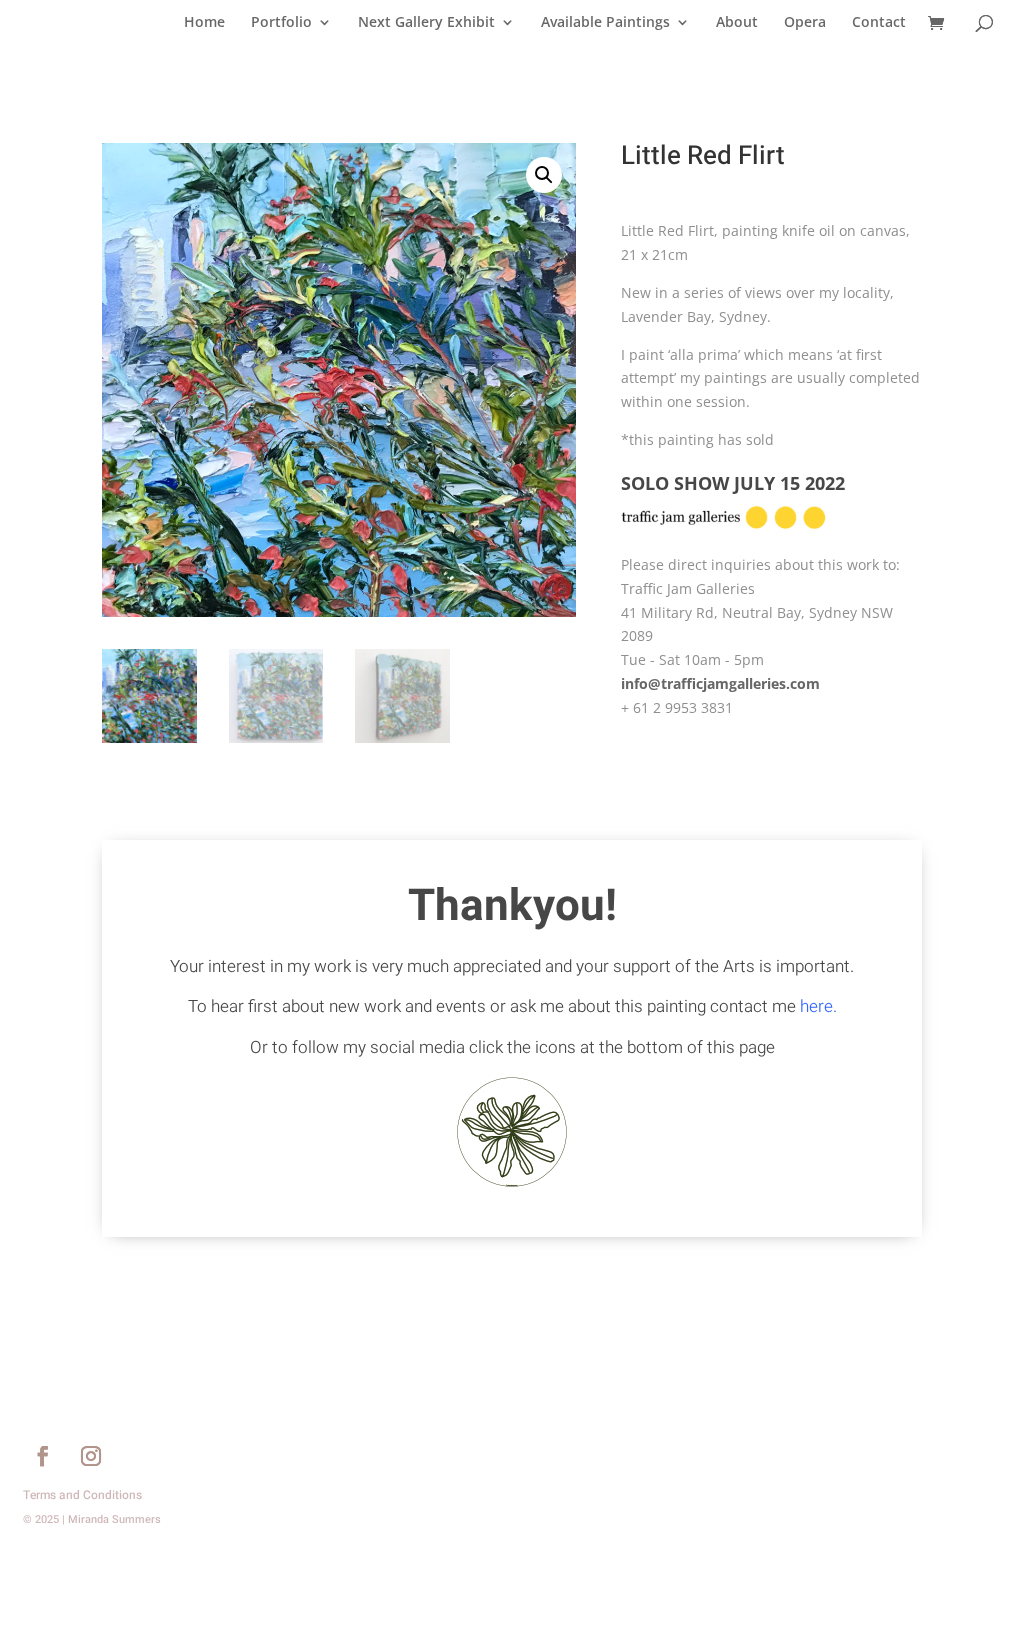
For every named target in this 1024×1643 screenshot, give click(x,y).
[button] (544, 175)
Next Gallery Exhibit (426, 23)
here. (818, 1006)
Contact (879, 23)
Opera (805, 23)
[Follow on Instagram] (91, 1456)
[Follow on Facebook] (43, 1456)
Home (204, 23)
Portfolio (281, 23)
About (737, 23)
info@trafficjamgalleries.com (720, 683)
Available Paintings (605, 23)
